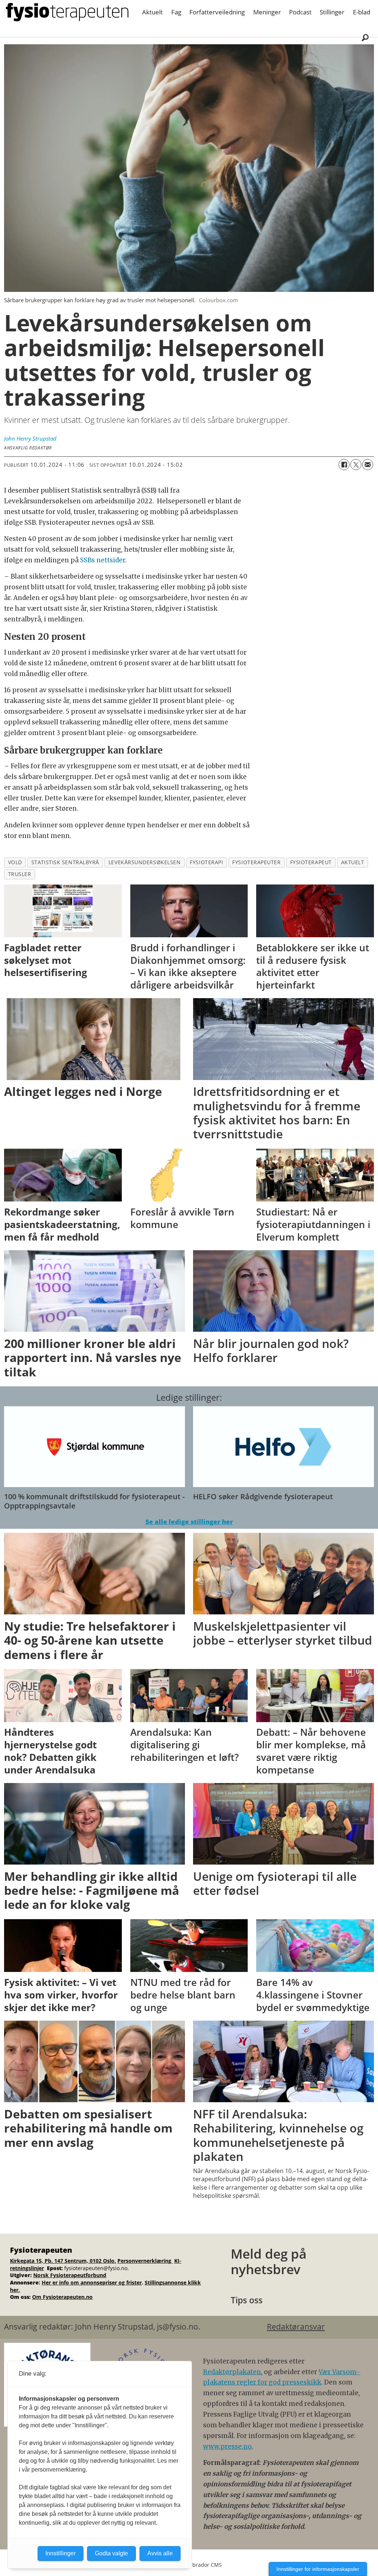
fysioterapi (206, 862)
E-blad (362, 12)
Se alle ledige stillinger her (189, 1522)
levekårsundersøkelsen (145, 862)
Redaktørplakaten (232, 2372)
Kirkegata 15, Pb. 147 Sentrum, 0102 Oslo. (63, 2261)
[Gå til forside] (67, 12)
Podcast (300, 12)
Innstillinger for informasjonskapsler (318, 2569)
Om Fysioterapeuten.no (62, 2297)
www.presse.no (227, 2446)
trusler (20, 874)
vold (15, 862)
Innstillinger (61, 2553)
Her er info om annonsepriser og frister (92, 2282)
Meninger (267, 12)
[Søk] (365, 37)
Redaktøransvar (296, 2327)
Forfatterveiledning (217, 12)
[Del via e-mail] (368, 465)
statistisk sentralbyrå (65, 862)
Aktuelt (152, 12)
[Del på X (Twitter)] (356, 465)
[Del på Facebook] (344, 465)
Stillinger (332, 12)
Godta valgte (111, 2553)
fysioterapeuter (256, 862)
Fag (176, 12)
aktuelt (353, 862)
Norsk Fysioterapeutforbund (70, 2275)
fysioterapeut (311, 862)
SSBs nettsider (102, 560)
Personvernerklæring (145, 2261)
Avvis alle (160, 2553)
